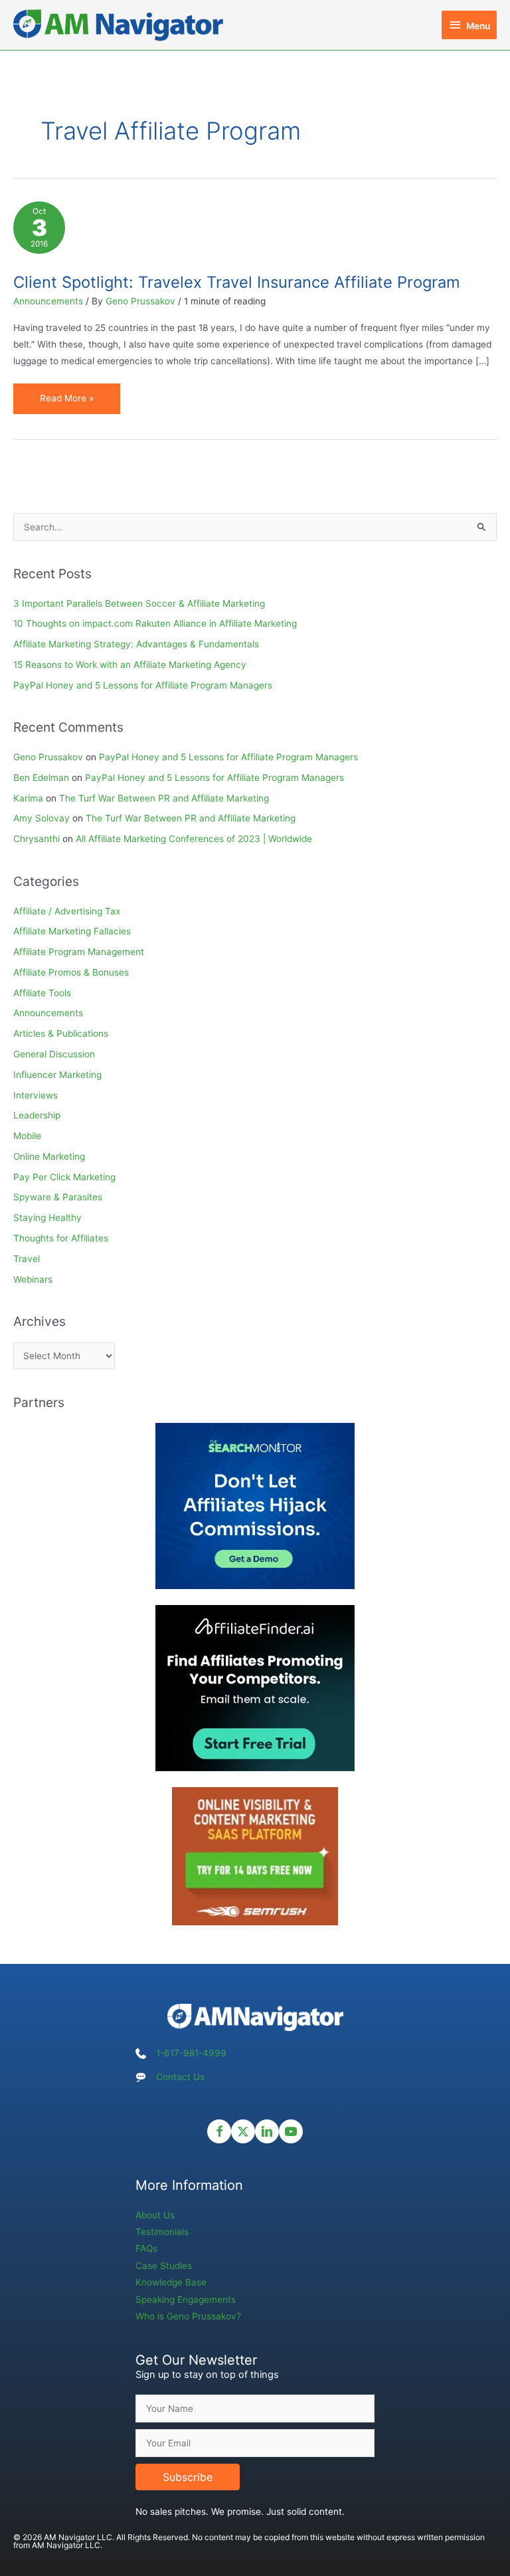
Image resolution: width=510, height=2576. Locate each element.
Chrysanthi (37, 839)
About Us (155, 2215)
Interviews (36, 1095)
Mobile (27, 1136)
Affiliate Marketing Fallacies (72, 931)
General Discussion (54, 1054)
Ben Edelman (41, 778)
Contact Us (180, 2077)
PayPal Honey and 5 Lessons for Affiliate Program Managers (143, 685)
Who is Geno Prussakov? (188, 2316)
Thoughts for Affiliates (61, 1238)
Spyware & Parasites (58, 1197)
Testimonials (162, 2232)
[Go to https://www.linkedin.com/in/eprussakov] (267, 2131)
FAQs (146, 2248)
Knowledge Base (171, 2282)
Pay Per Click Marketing (64, 1177)
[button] (188, 2477)
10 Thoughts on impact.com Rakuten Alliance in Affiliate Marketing (155, 623)
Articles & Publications (61, 1033)
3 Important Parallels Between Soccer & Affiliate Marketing (139, 603)
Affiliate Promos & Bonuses (71, 972)
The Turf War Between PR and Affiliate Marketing (164, 798)
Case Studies (164, 2266)
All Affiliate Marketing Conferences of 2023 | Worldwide (194, 839)
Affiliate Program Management (79, 952)
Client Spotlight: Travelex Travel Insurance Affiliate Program (237, 282)
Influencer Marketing (57, 1075)
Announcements (48, 301)
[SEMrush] (255, 1856)
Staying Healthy (47, 1218)
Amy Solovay (42, 818)
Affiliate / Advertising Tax (67, 911)
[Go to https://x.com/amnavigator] (243, 2131)
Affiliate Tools (42, 993)
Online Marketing (49, 1156)
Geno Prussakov (48, 757)
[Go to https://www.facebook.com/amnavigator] (219, 2131)
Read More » (66, 403)
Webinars (33, 1279)
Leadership (37, 1115)
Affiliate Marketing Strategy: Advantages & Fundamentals (136, 644)
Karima (28, 798)
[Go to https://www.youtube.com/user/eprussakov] (291, 2131)
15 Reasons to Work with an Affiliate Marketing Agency (130, 665)
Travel (27, 1259)
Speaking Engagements (186, 2300)
